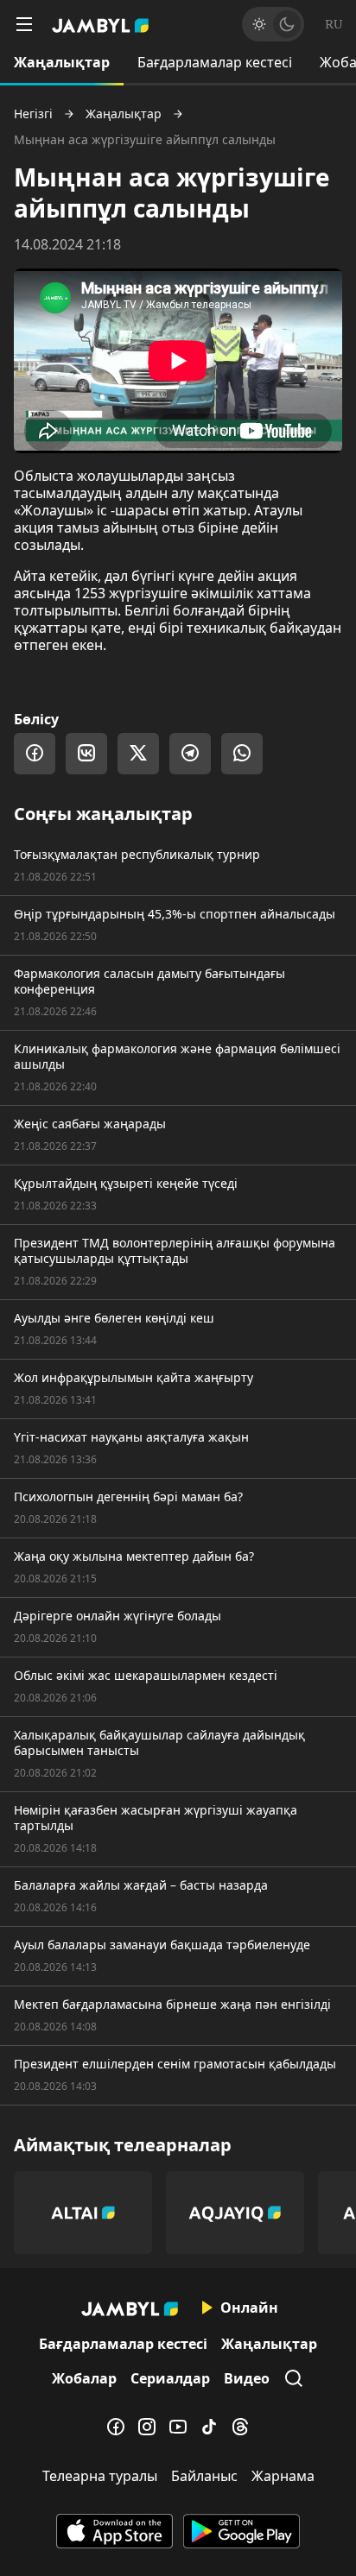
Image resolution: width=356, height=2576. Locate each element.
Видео (247, 2378)
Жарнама (283, 2476)
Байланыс (204, 2476)
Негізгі (33, 114)
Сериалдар (170, 2378)
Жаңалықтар (62, 62)
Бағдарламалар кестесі (215, 62)
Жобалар (84, 2378)
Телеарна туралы (100, 2476)
